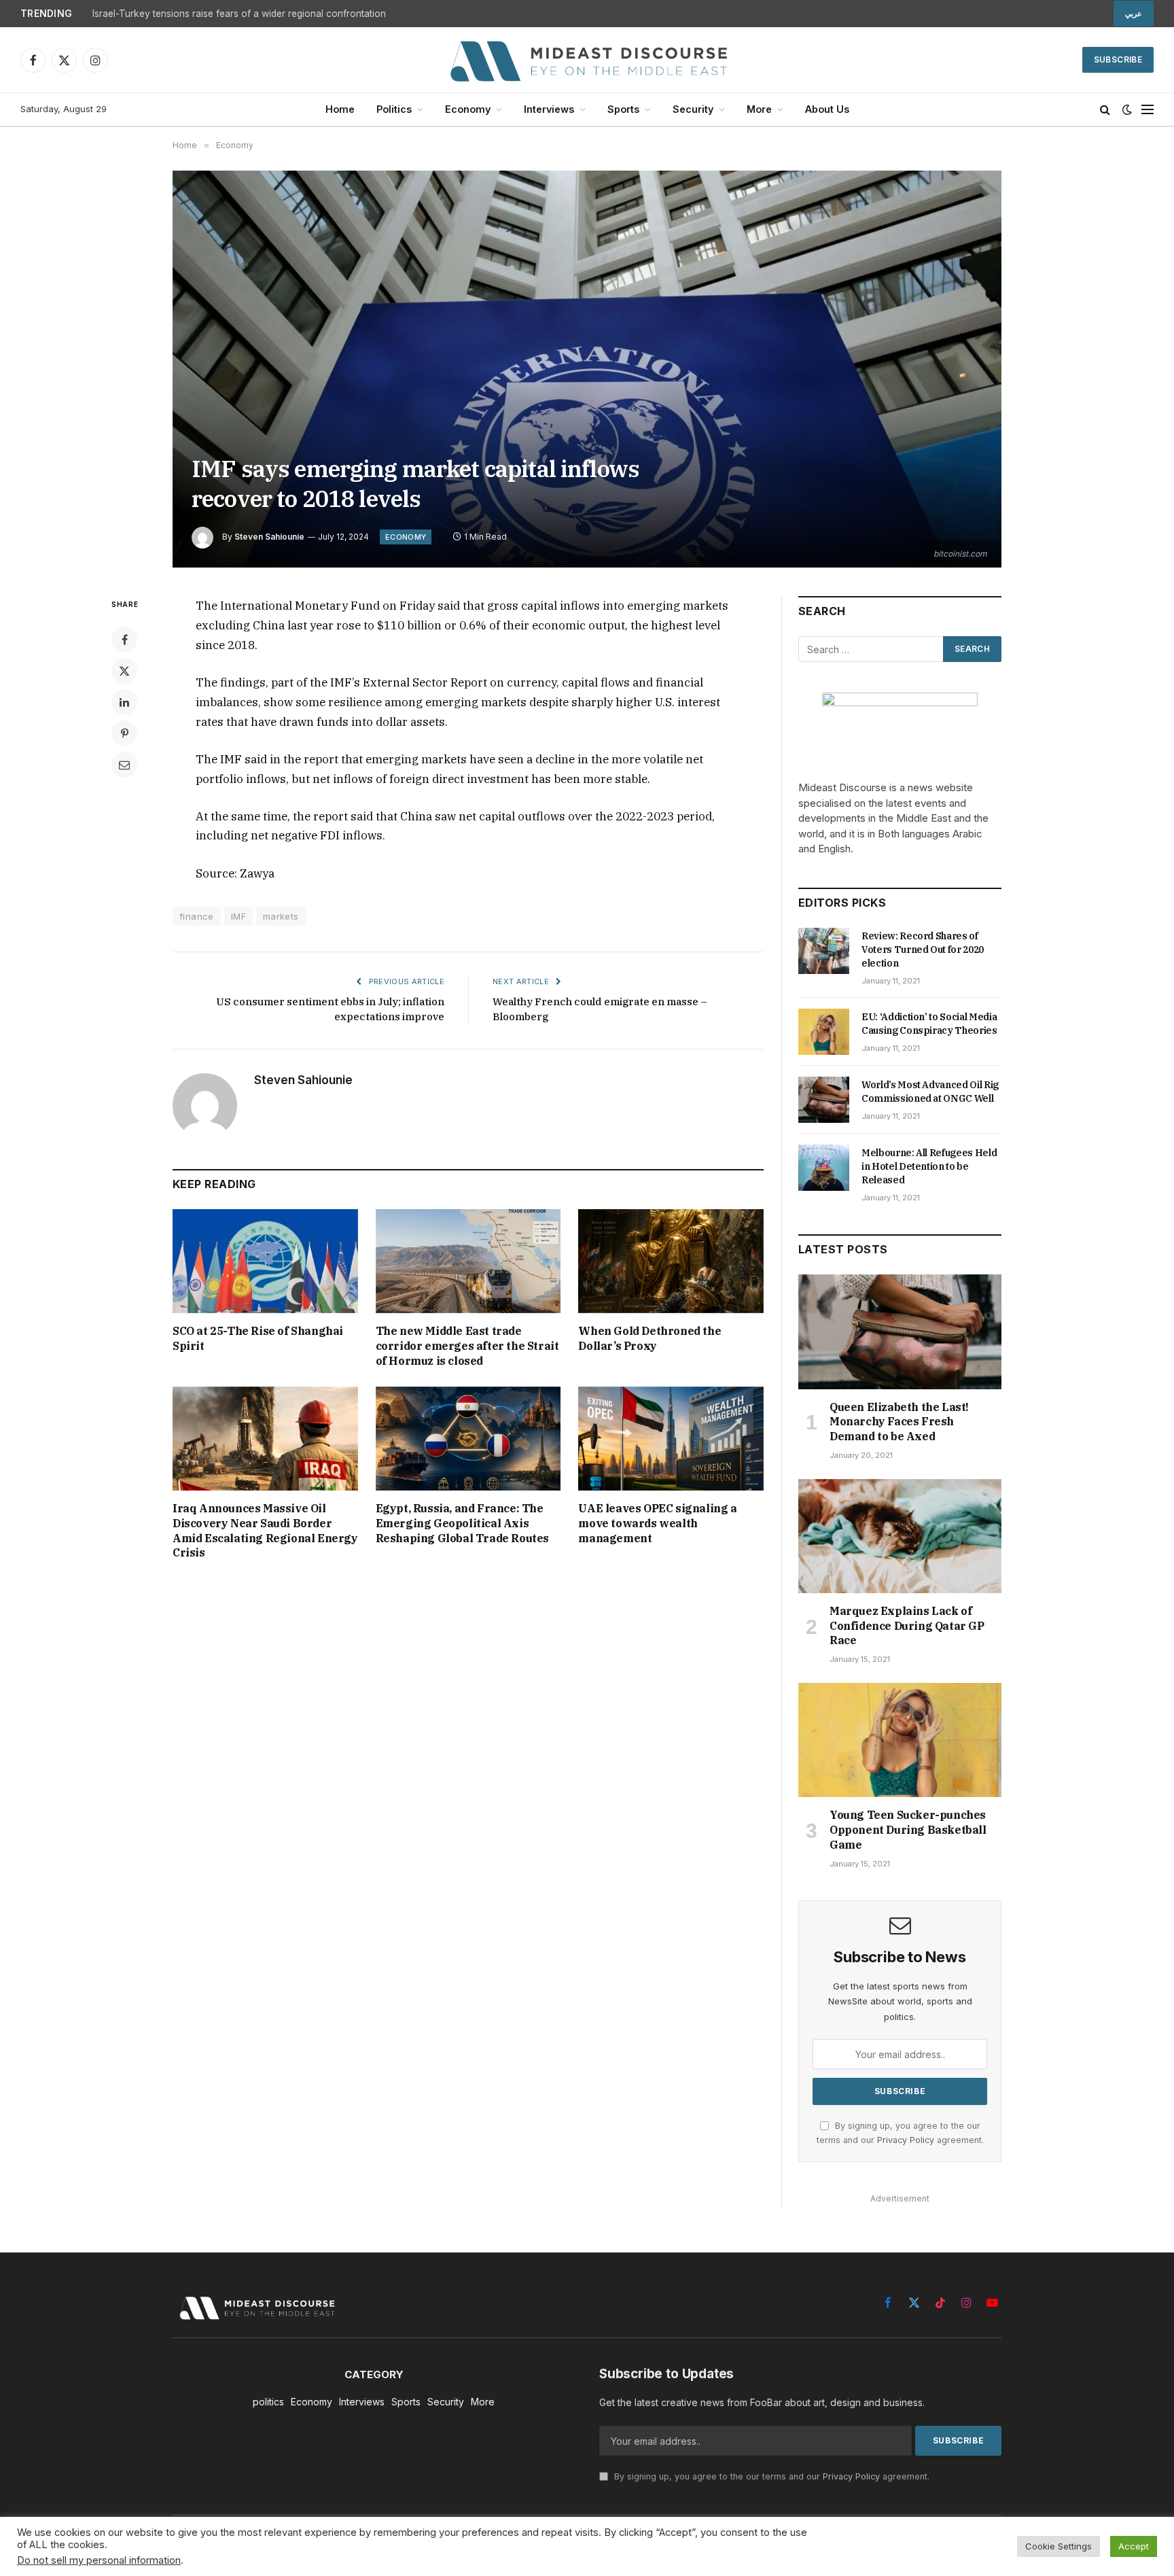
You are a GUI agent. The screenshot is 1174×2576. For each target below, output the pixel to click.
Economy (468, 109)
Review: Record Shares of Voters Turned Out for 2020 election (923, 950)
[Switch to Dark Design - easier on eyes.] (1127, 109)
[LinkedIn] (124, 702)
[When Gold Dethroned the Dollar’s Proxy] (671, 1261)
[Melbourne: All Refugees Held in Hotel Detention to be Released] (824, 1168)
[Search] (1105, 110)
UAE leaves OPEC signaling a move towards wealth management (657, 1523)
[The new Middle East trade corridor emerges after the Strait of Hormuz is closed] (468, 1261)
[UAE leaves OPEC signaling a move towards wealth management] (671, 1439)
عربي (1134, 14)
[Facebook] (124, 640)
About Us (827, 109)
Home (340, 109)
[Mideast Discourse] (587, 60)
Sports (623, 109)
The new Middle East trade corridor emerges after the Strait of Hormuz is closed (467, 1346)
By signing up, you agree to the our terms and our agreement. (770, 2476)
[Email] (124, 765)
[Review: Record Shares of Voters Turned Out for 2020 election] (824, 951)
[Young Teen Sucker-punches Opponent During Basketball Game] (900, 1740)
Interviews (549, 109)
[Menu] (1148, 110)
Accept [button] (1134, 2546)
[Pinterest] (124, 733)
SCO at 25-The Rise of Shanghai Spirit (258, 1338)
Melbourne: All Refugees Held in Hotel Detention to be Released (929, 1166)
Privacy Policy (906, 2140)
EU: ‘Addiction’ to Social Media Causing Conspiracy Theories (929, 1024)
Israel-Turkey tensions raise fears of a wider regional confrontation (239, 14)
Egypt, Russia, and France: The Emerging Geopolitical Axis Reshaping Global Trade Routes (462, 1523)
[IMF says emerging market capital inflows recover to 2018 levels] (587, 369)
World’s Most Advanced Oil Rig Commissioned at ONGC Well (930, 1092)
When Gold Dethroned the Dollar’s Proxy (650, 1338)
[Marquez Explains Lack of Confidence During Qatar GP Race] (900, 1536)
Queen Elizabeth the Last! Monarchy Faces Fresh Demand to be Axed (899, 1422)
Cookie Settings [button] (1059, 2546)
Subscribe (1118, 59)
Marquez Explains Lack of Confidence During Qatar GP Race (907, 1626)
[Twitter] (124, 671)
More (759, 109)
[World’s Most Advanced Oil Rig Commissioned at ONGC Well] (824, 1100)
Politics (394, 109)
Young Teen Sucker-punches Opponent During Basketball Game (908, 1830)
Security (693, 109)
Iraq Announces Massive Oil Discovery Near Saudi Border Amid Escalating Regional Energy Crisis (265, 1530)
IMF (238, 916)
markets (281, 916)
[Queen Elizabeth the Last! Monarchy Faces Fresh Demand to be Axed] (900, 1331)
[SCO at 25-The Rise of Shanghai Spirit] (265, 1261)
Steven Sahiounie (269, 537)
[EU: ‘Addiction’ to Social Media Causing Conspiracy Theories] (824, 1032)
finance (197, 916)
